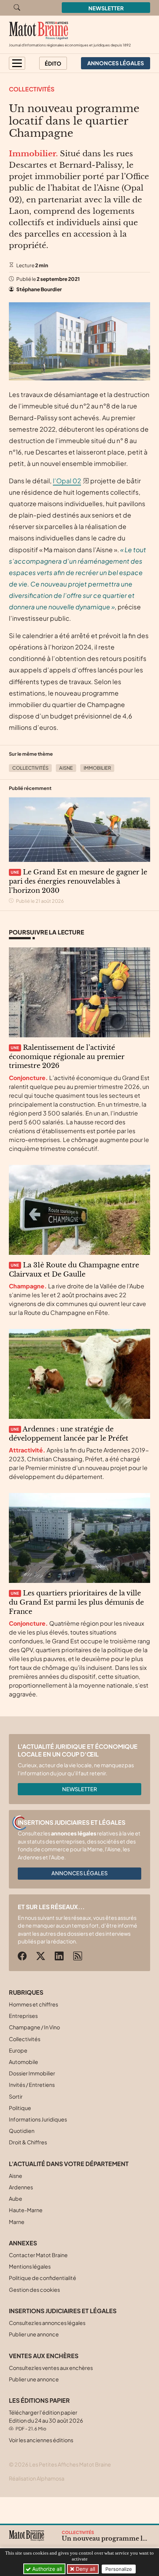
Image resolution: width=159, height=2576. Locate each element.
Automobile (23, 2062)
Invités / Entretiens (32, 2085)
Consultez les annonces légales (47, 2323)
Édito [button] (53, 63)
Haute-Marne (26, 2210)
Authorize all (46, 2569)
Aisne (66, 768)
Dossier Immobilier (32, 2073)
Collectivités (32, 89)
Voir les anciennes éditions (41, 2440)
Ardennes (21, 2187)
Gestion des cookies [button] (34, 2290)
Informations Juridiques (38, 2119)
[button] (17, 63)
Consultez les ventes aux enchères (51, 2368)
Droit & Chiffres (28, 2142)
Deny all (85, 2569)
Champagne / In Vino (34, 2027)
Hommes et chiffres (33, 2004)
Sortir (16, 2096)
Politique (20, 2108)
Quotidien (22, 2131)
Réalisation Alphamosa (37, 2478)
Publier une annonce (34, 2334)
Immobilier (97, 768)
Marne (17, 2222)
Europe (18, 2050)
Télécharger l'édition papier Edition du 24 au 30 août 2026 (46, 2420)
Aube (16, 2199)
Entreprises (23, 2016)
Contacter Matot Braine (38, 2255)
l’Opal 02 (67, 481)
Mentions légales (30, 2266)
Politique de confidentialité (43, 2278)
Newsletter (106, 8)
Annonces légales (79, 1873)
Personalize (119, 2569)
